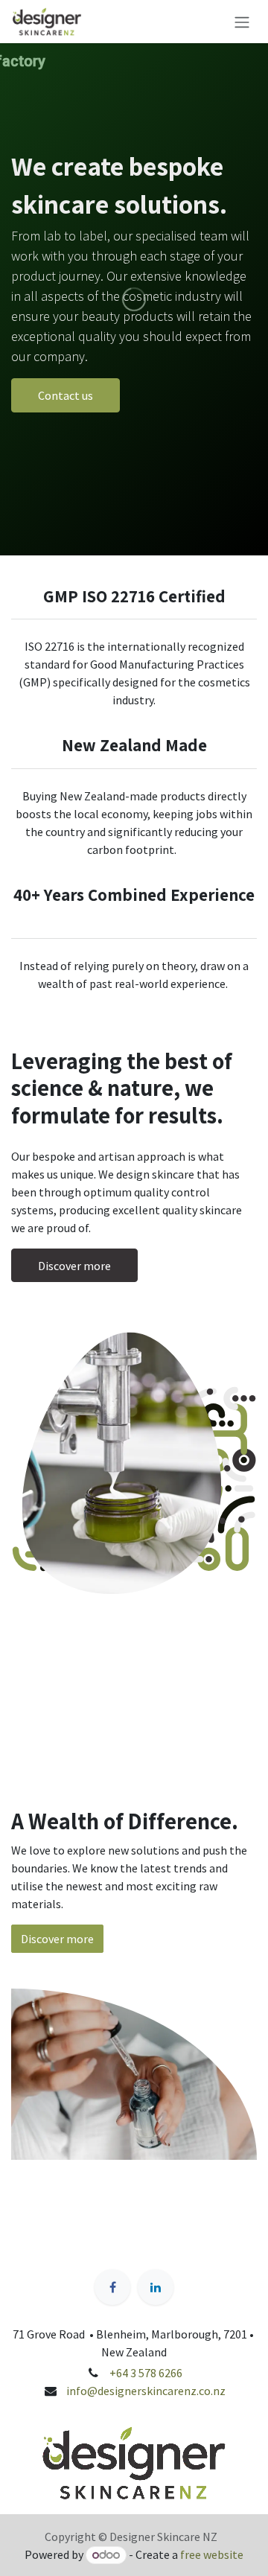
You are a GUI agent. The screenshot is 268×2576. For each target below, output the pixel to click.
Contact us (66, 395)
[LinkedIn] (156, 2287)
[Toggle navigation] (242, 22)
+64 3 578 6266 (145, 2373)
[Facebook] (112, 2287)
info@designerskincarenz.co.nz (146, 2391)
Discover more (74, 1266)
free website (212, 2554)
